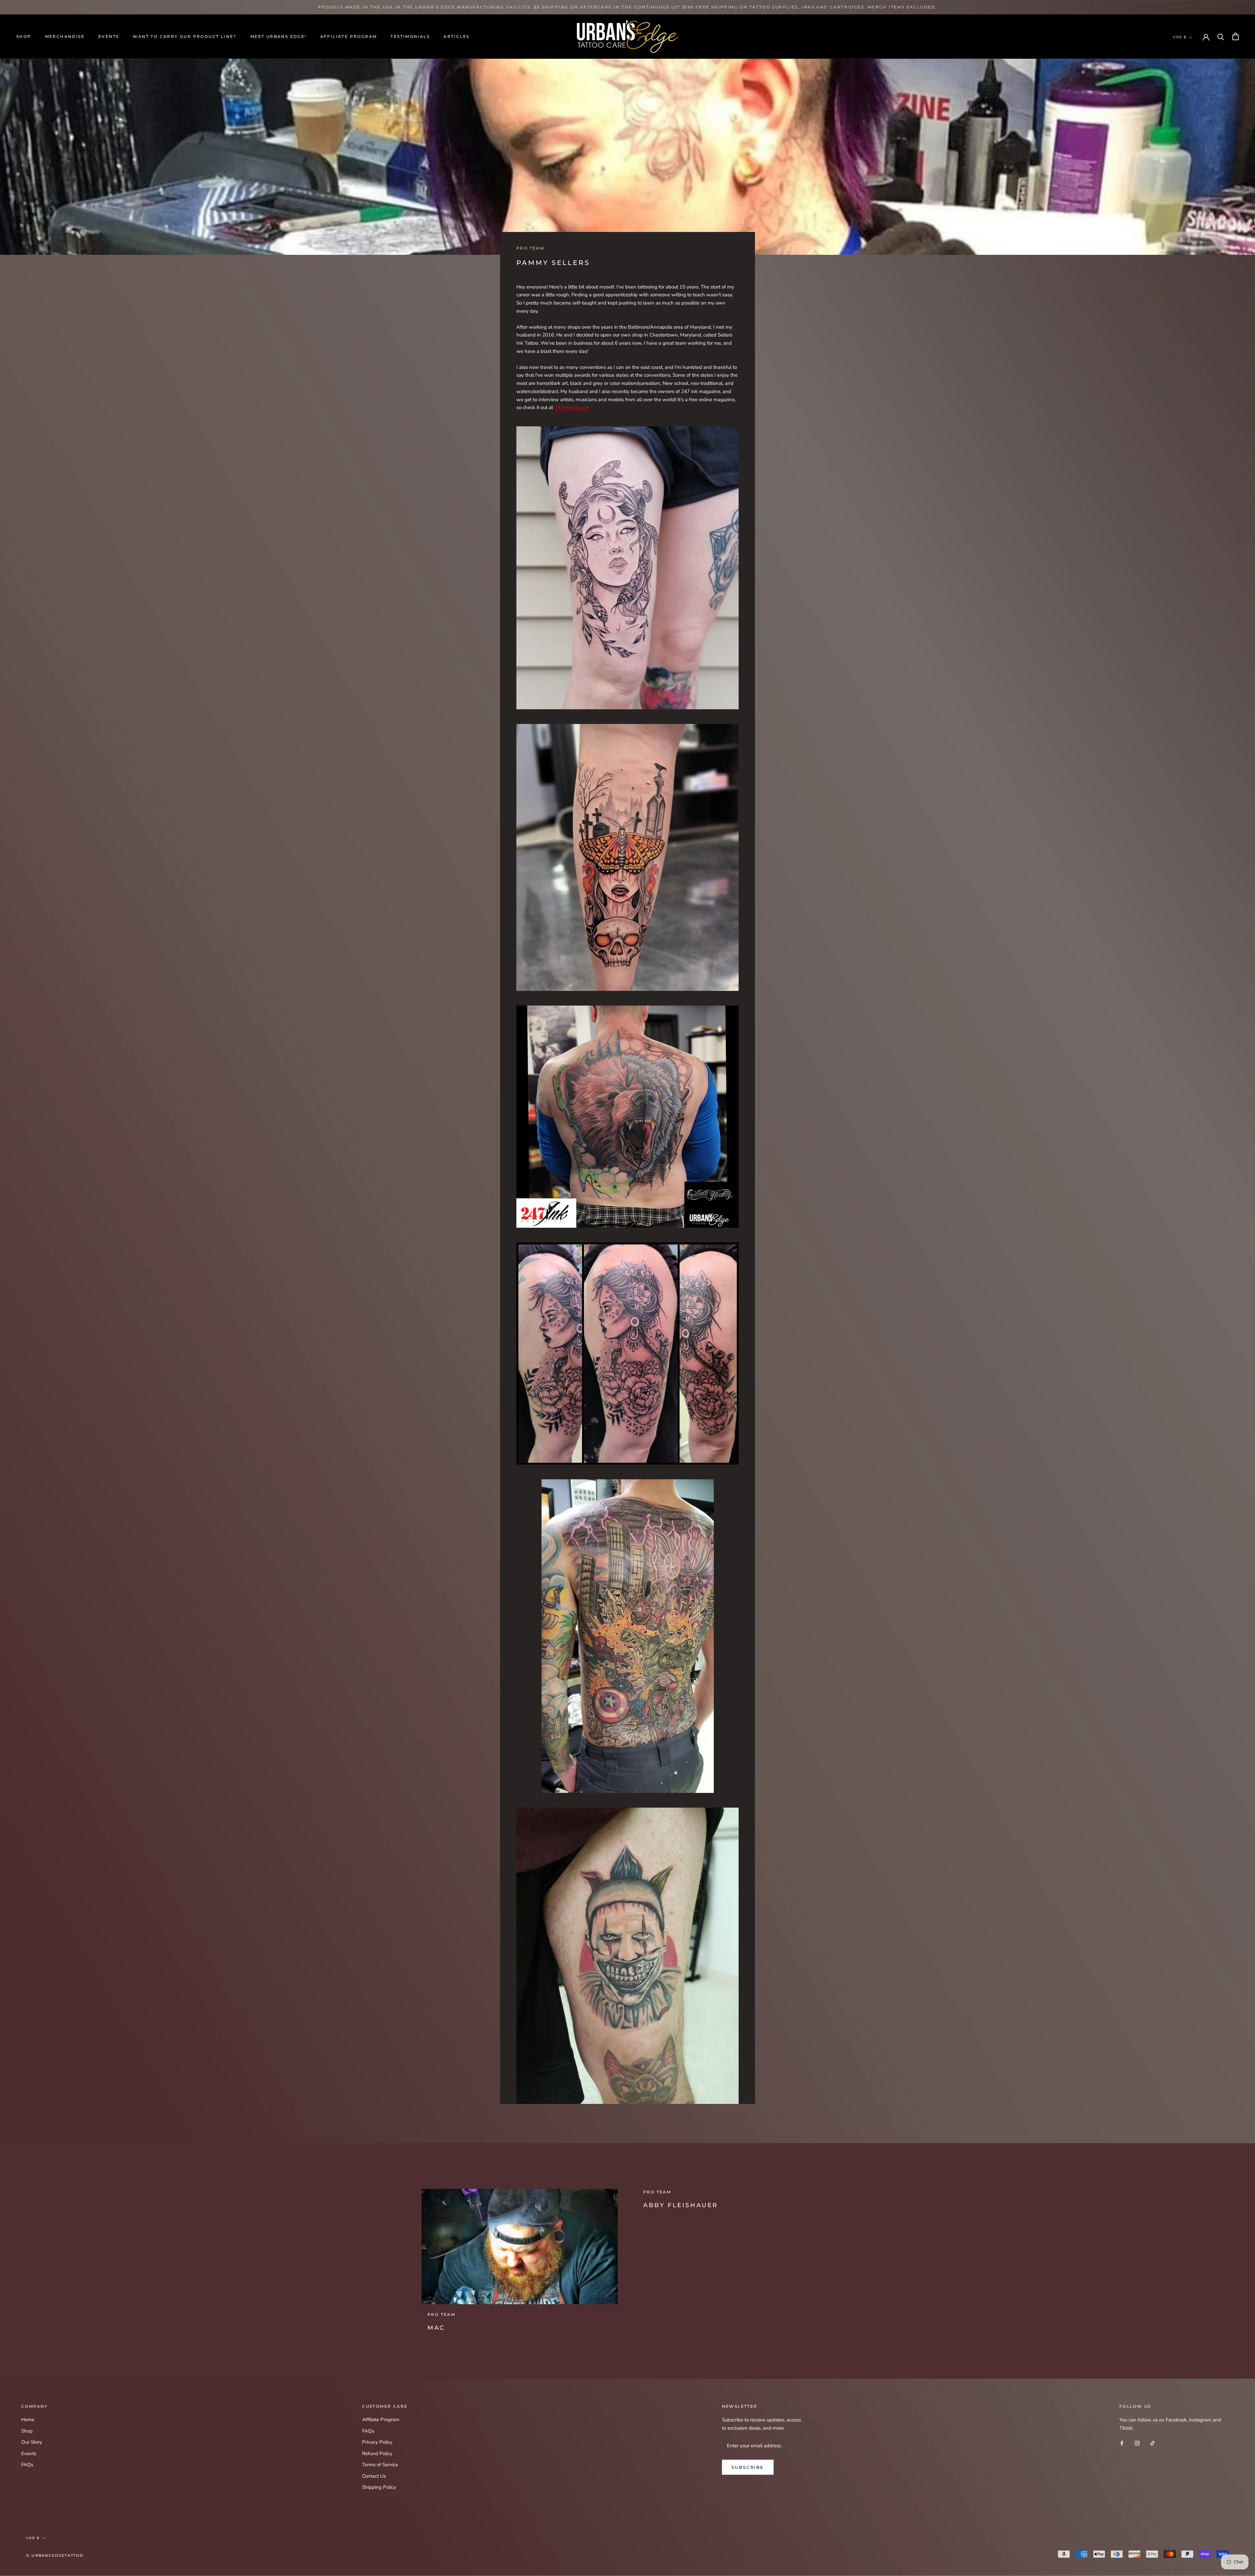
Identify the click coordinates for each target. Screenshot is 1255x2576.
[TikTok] (1153, 2443)
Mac (436, 2328)
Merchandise (65, 36)
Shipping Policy (379, 2487)
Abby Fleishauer (681, 2205)
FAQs (27, 2465)
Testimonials (410, 36)
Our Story (32, 2442)
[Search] (1221, 36)
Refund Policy (377, 2453)
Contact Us (374, 2476)
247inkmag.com (572, 407)
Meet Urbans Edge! (278, 36)
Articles (456, 36)
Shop (24, 36)
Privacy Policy (377, 2442)
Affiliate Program (349, 36)
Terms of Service (380, 2465)
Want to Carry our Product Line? (184, 36)
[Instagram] (1137, 2443)
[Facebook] (1122, 2443)
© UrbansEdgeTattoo (55, 2555)
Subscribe (748, 2467)
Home (28, 2420)
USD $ (1180, 37)
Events (109, 36)
